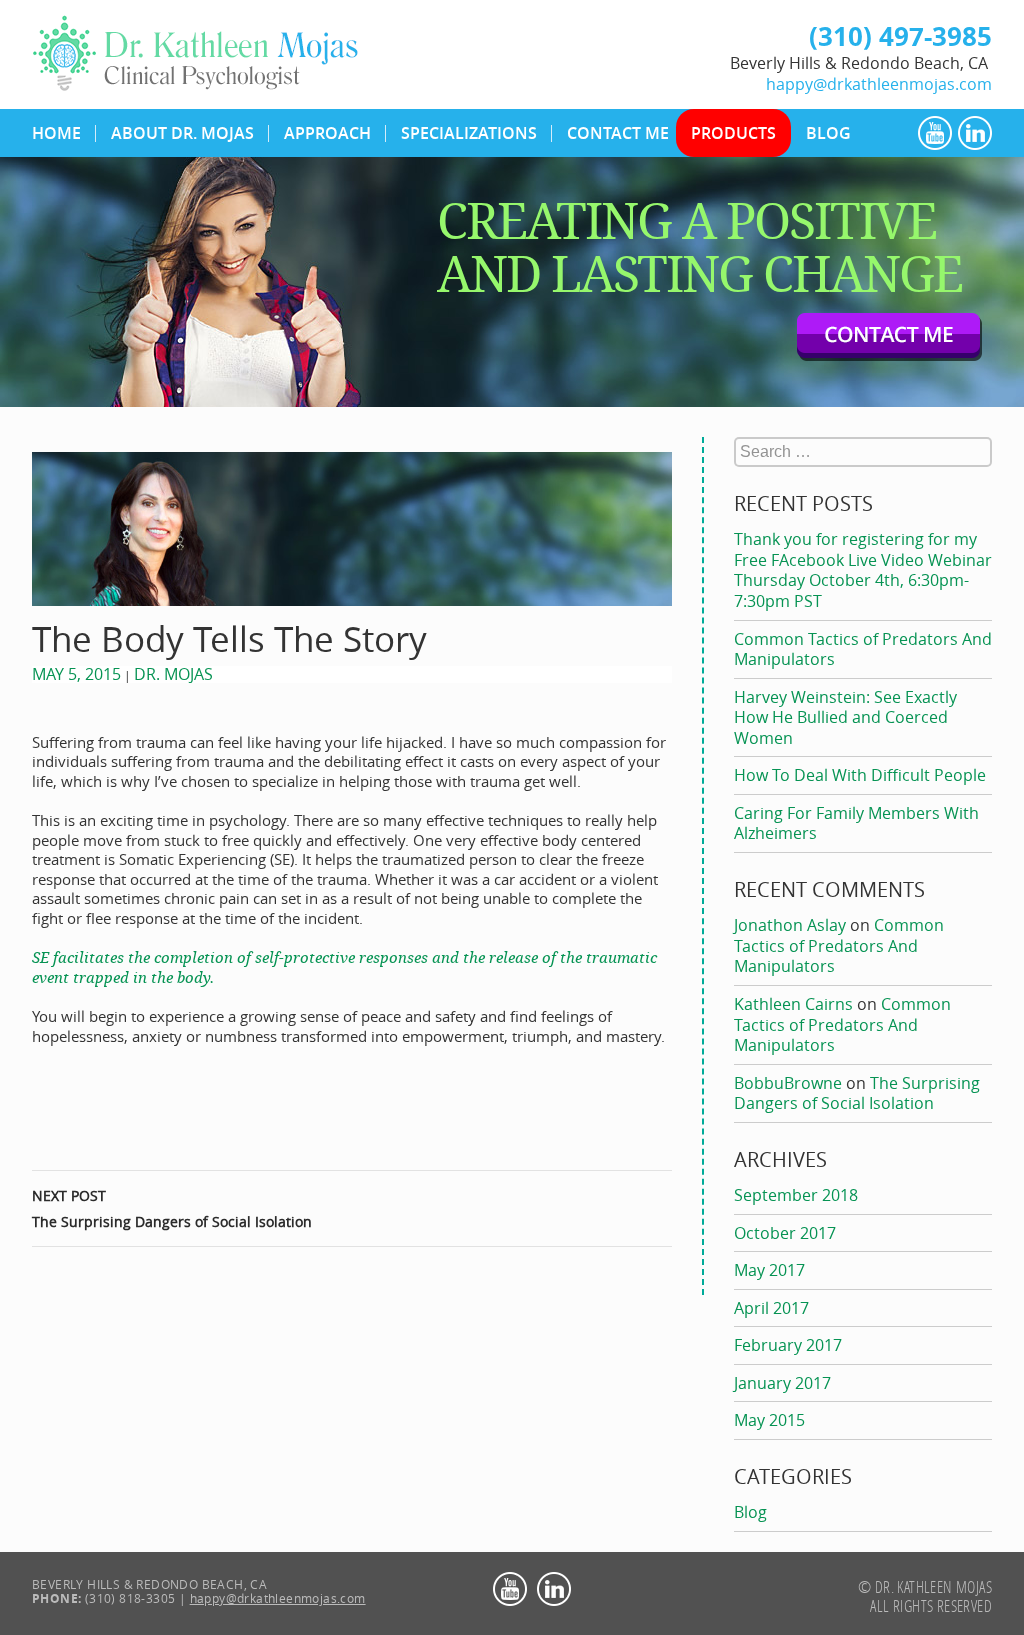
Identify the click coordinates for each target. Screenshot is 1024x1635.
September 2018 (796, 1195)
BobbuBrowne (788, 1083)
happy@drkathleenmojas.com (879, 82)
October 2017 (785, 1233)
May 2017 (769, 1270)
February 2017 (788, 1345)
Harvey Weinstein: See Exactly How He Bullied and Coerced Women (845, 717)
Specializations (469, 133)
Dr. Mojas (173, 674)
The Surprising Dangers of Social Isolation (172, 1208)
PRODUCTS (733, 133)
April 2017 (771, 1308)
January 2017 (782, 1383)
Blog (828, 133)
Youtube (935, 133)
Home (56, 133)
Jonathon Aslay (790, 925)
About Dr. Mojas (182, 133)
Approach (327, 133)
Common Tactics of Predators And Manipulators (863, 649)
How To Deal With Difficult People (860, 775)
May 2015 (769, 1420)
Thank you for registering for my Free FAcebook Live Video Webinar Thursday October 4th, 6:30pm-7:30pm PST (863, 570)
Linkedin (975, 133)
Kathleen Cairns (793, 1004)
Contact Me (618, 133)
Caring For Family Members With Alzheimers (856, 823)
